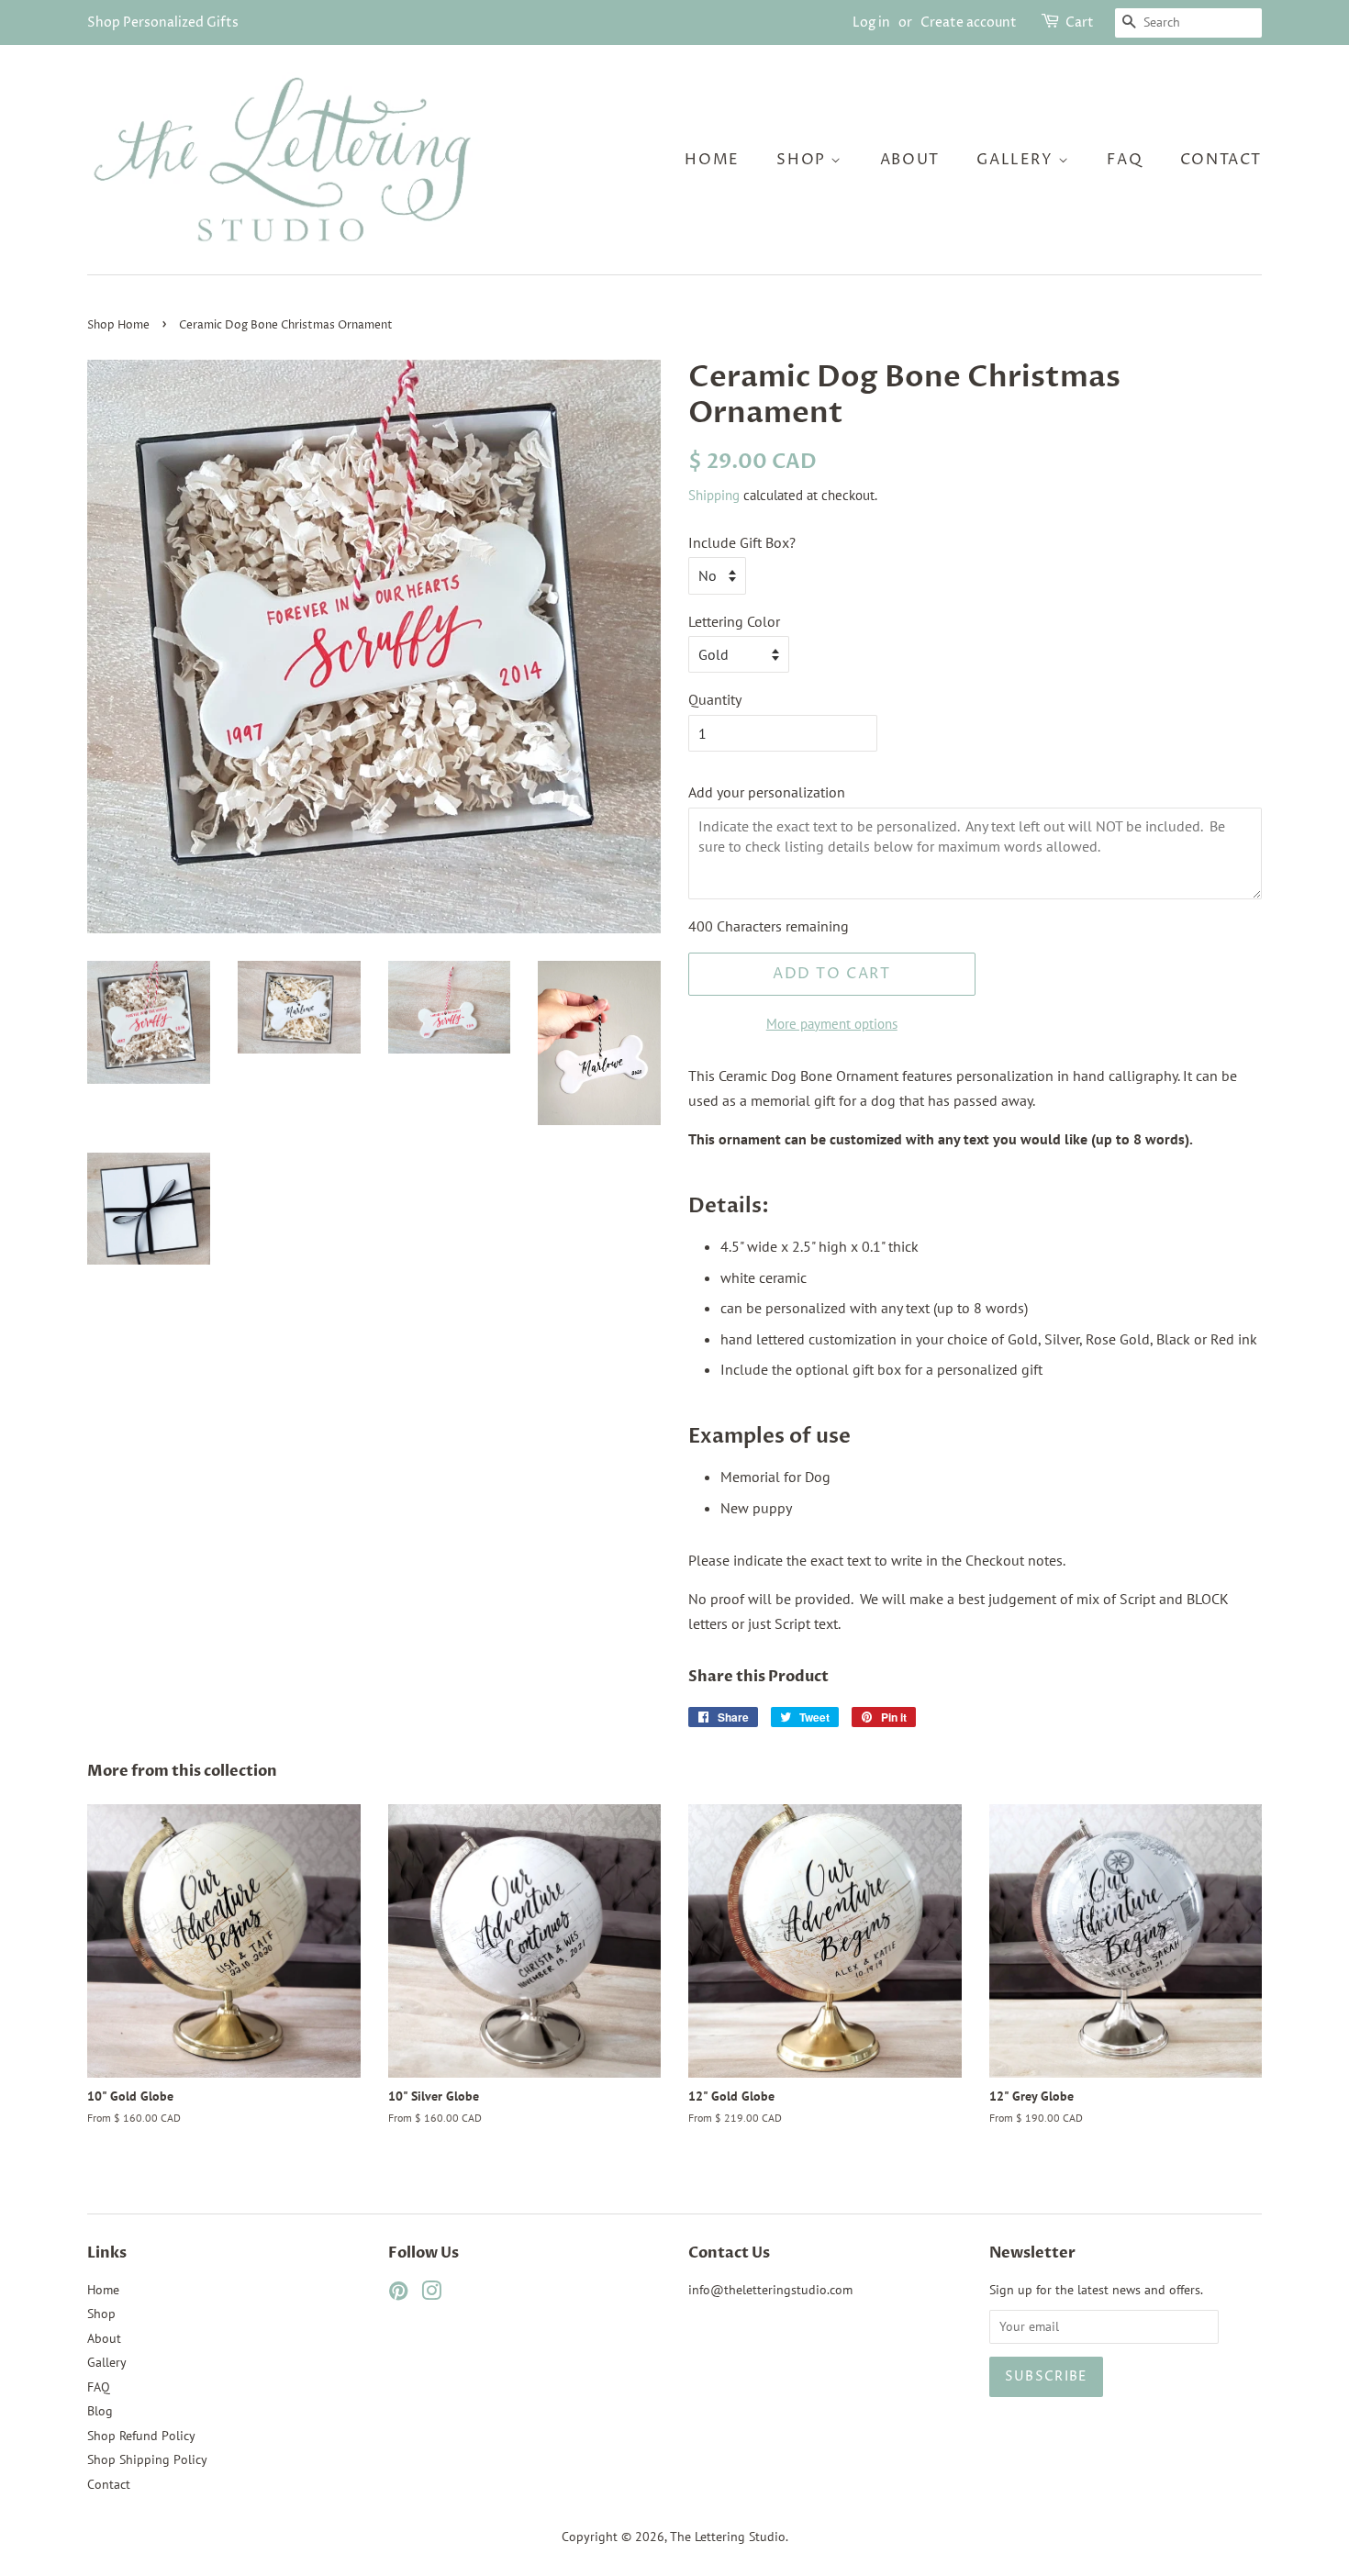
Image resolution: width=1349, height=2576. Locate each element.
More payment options (832, 1024)
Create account (969, 22)
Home (712, 160)
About (910, 160)
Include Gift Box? (742, 542)
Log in (871, 22)
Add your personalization (767, 792)
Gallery (1017, 160)
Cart (1080, 22)
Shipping (714, 495)
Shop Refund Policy (141, 2436)
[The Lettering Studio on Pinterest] (398, 2294)
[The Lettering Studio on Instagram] (431, 2294)
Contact (1221, 160)
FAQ (1125, 160)
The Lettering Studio (728, 2537)
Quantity (715, 699)
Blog (100, 2411)
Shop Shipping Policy (147, 2459)
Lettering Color (734, 621)
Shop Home (118, 325)
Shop (803, 160)
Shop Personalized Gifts (163, 22)
